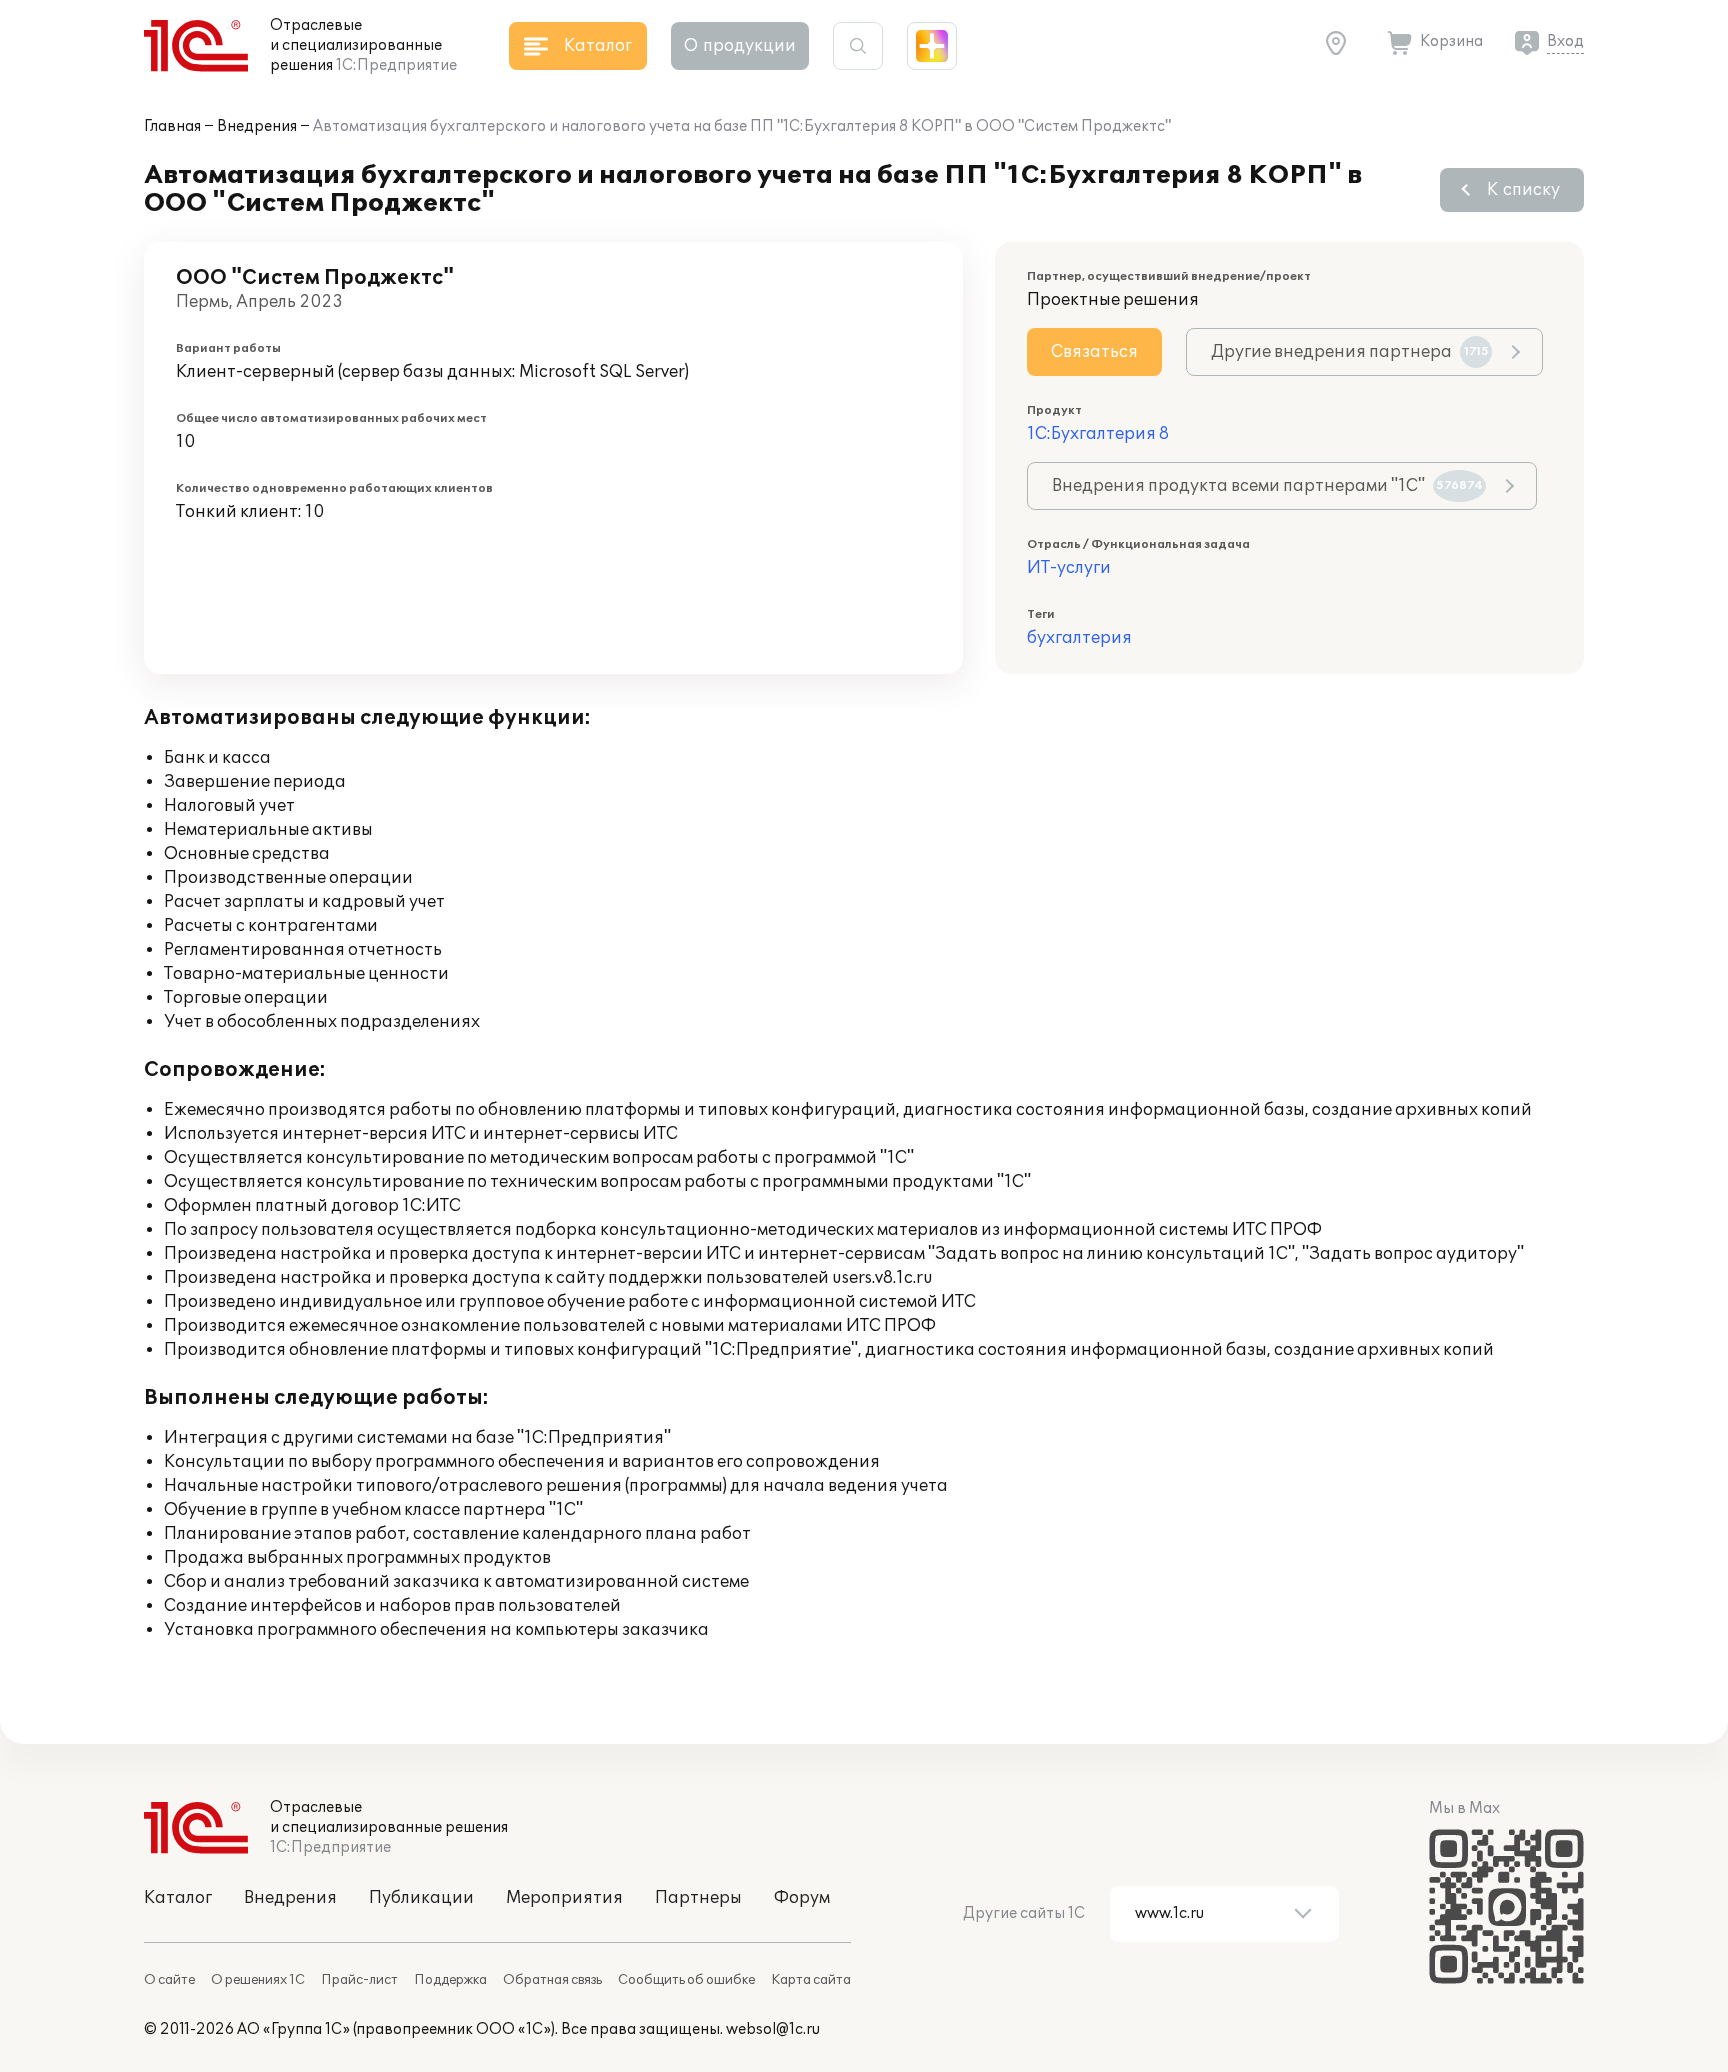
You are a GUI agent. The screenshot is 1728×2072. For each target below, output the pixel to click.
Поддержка (450, 1980)
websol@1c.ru (773, 2029)
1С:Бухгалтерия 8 (1098, 434)
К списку (1523, 190)
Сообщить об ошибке (686, 1980)
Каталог (178, 1898)
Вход (1565, 41)
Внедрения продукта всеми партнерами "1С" (1267, 486)
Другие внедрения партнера (1350, 352)
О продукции (740, 46)
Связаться (1094, 352)
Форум (802, 1898)
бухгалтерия (1079, 638)
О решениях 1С (258, 1980)
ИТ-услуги (1069, 568)
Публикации (421, 1898)
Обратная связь (552, 1980)
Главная (172, 126)
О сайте (169, 1980)
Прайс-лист (359, 1980)
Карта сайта (811, 1980)
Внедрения (257, 126)
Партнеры (698, 1898)
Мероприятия (564, 1898)
